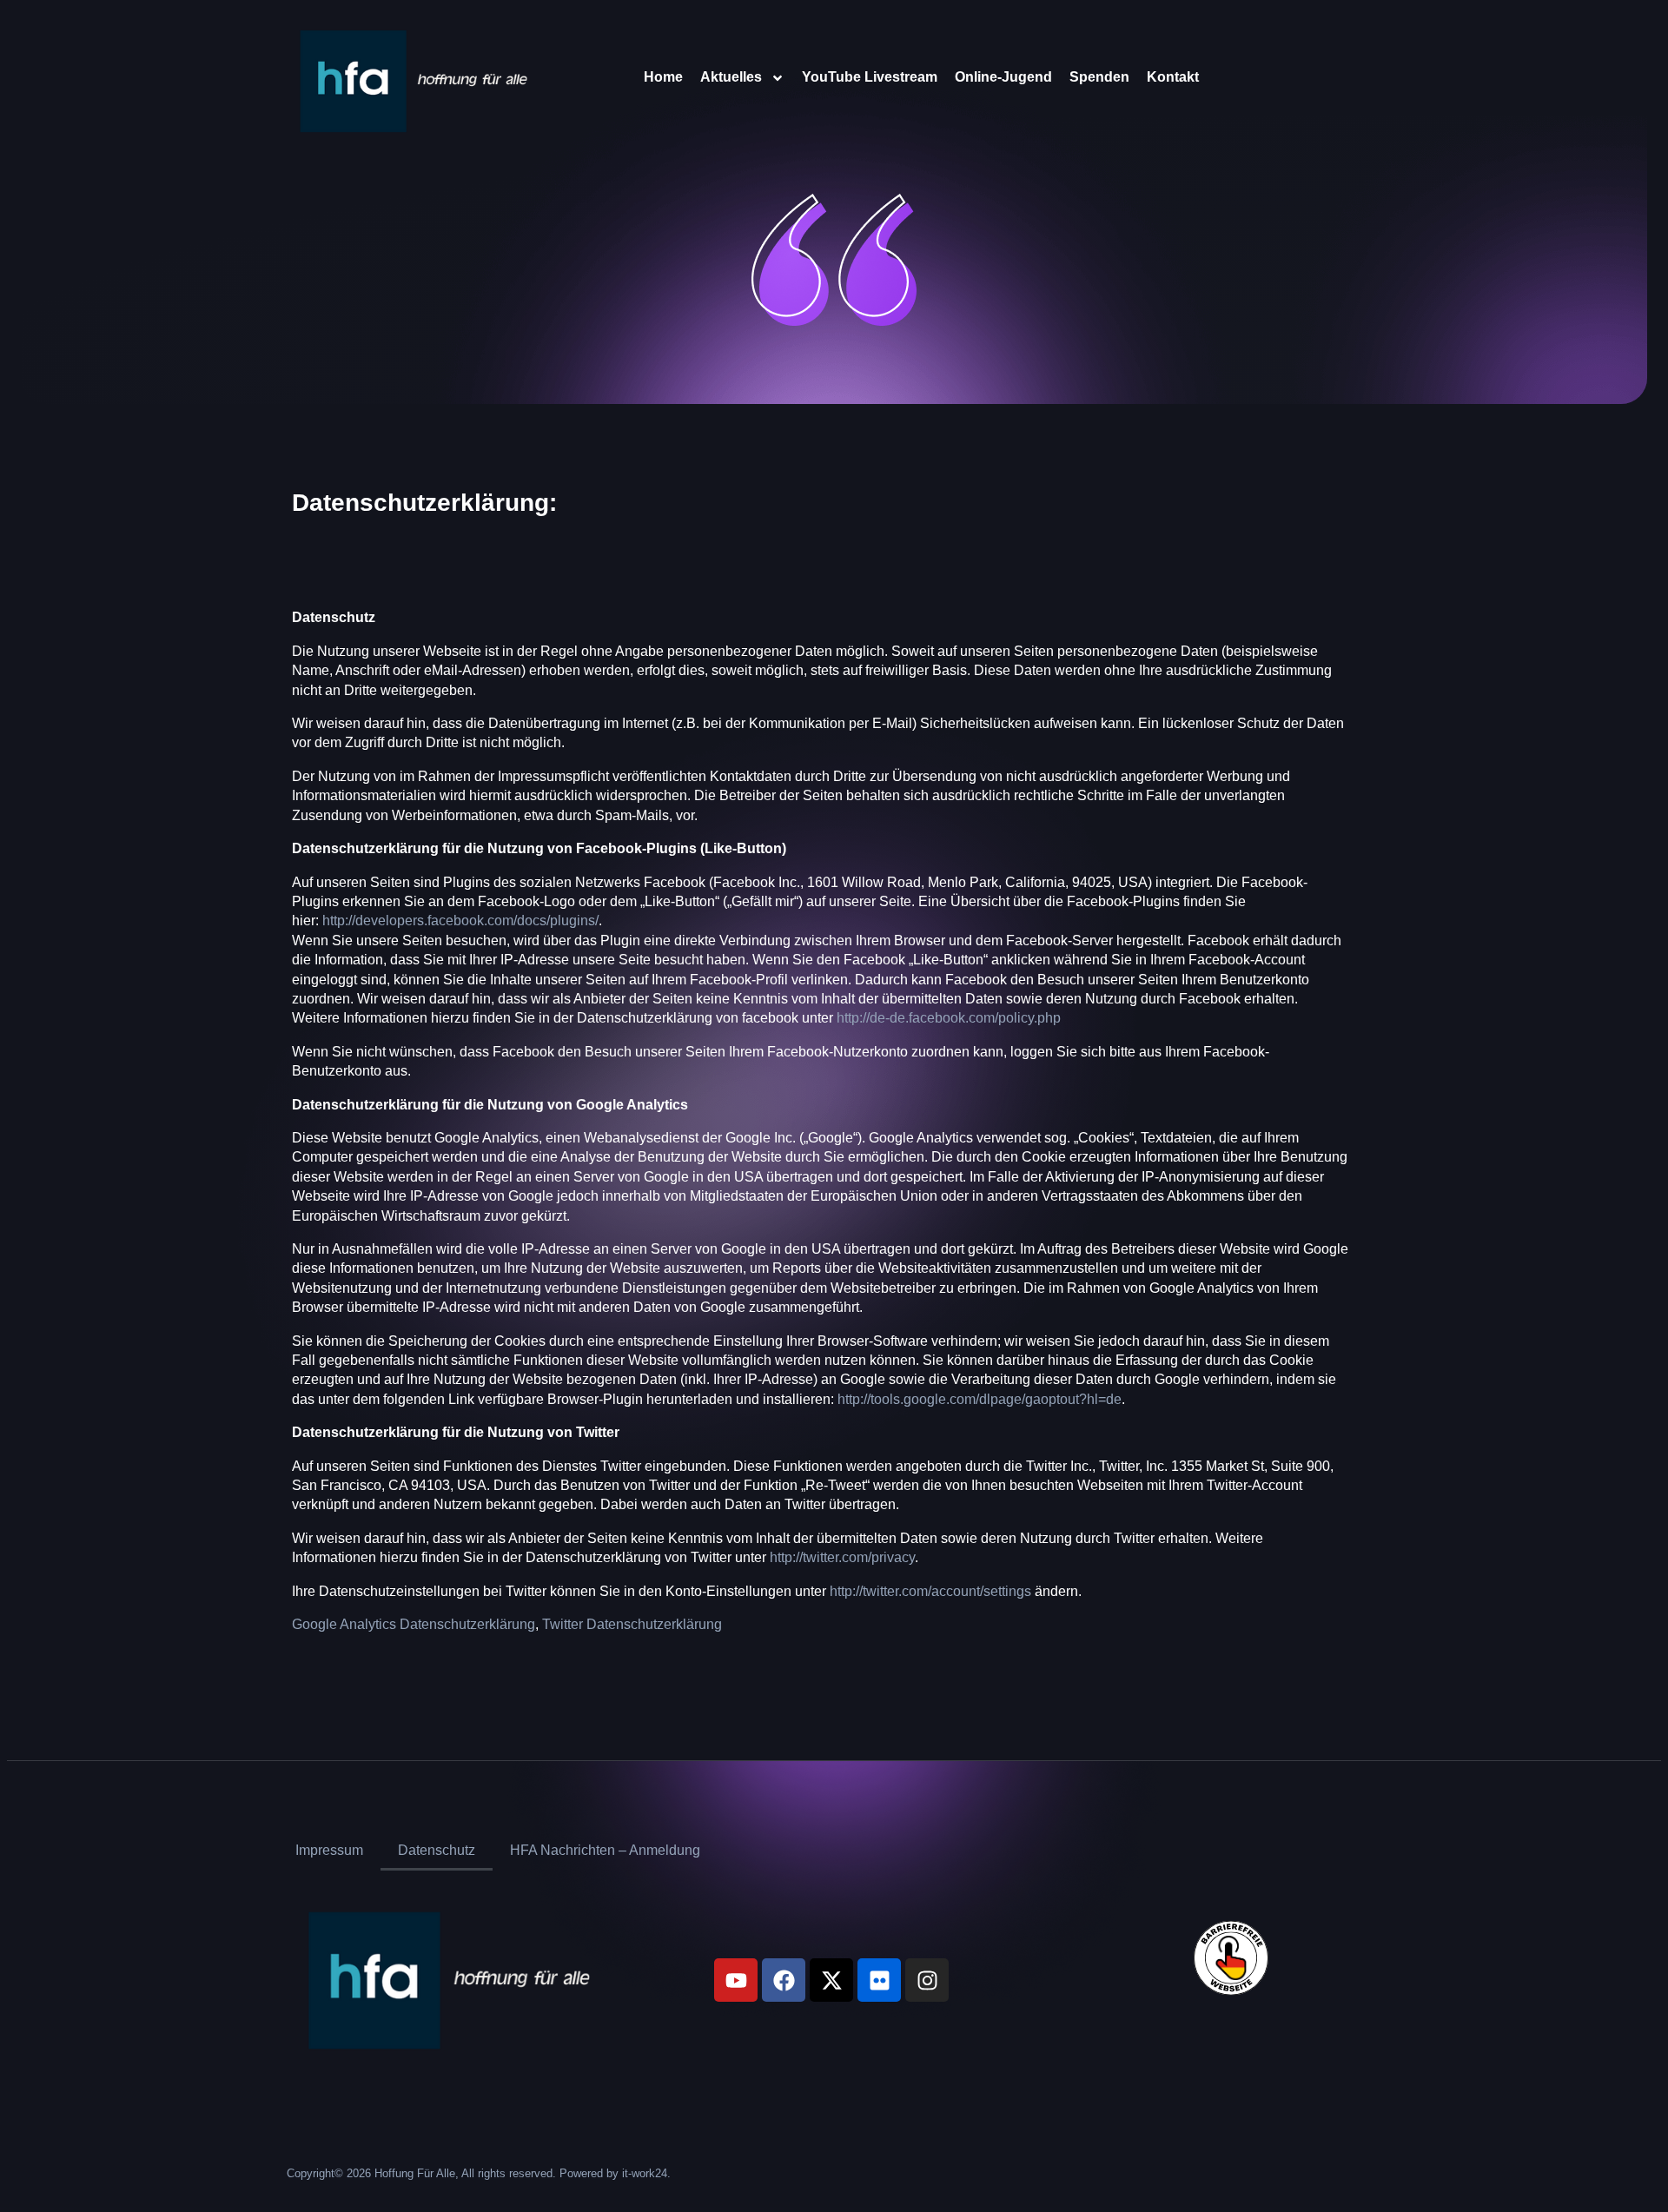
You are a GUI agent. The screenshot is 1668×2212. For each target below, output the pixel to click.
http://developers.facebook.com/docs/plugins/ (460, 921)
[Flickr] (879, 1980)
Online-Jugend (1003, 77)
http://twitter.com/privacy (842, 1557)
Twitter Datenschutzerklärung (632, 1624)
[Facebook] (784, 1980)
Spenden (1099, 77)
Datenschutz (437, 1850)
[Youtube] (736, 1980)
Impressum (329, 1850)
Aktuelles (731, 77)
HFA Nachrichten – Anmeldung (605, 1850)
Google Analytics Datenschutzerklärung (414, 1624)
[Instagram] (927, 1980)
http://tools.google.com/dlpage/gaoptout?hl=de (980, 1399)
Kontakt (1173, 77)
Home (663, 77)
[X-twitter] (831, 1980)
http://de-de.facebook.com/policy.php (949, 1018)
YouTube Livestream (870, 77)
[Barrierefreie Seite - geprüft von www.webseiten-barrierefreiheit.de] (1276, 1957)
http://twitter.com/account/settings (930, 1591)
